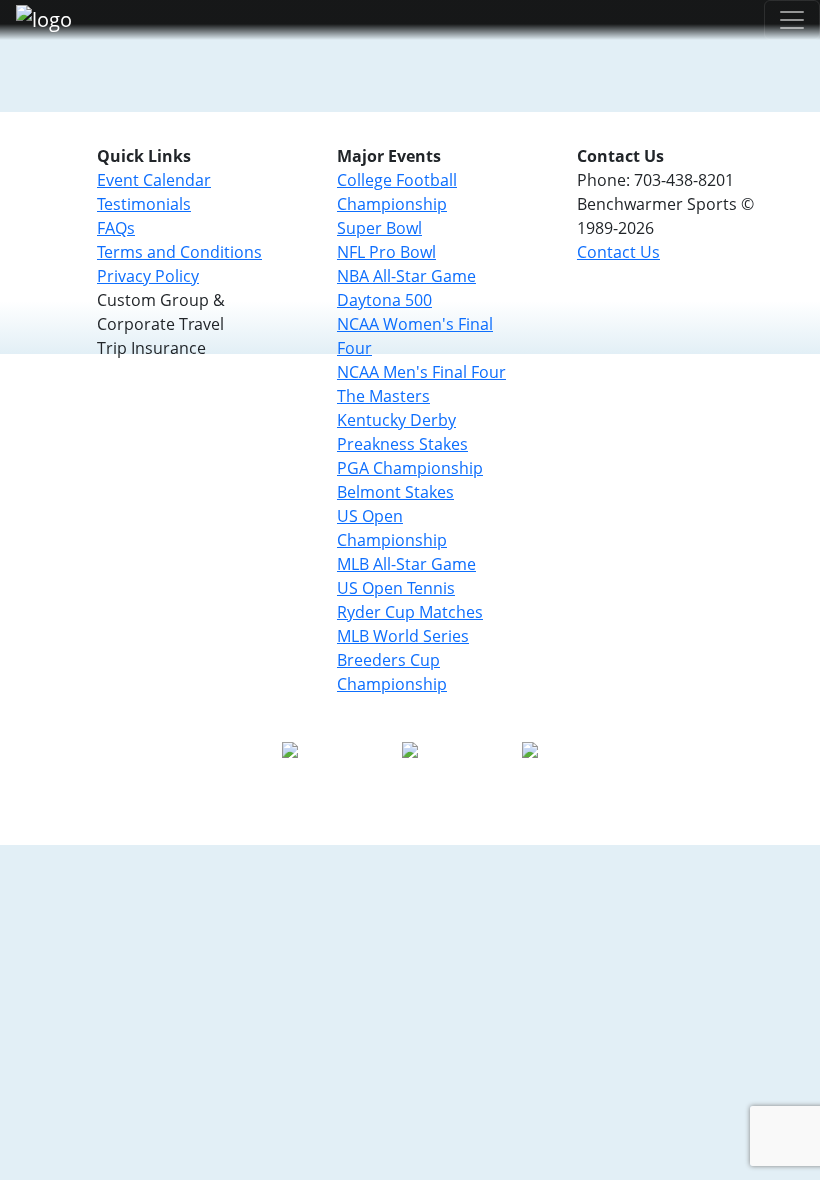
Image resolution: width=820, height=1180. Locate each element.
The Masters (383, 396)
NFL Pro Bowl (386, 252)
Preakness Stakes (402, 444)
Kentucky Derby (396, 420)
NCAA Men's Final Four (421, 372)
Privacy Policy (148, 276)
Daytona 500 (384, 300)
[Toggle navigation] (792, 20)
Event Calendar (154, 180)
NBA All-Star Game (406, 276)
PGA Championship (410, 468)
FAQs (116, 228)
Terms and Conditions (179, 252)
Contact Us (618, 252)
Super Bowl (379, 228)
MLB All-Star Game (406, 564)
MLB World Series (403, 636)
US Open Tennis (396, 588)
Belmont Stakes (395, 492)
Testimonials (144, 204)
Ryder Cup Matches (410, 612)
